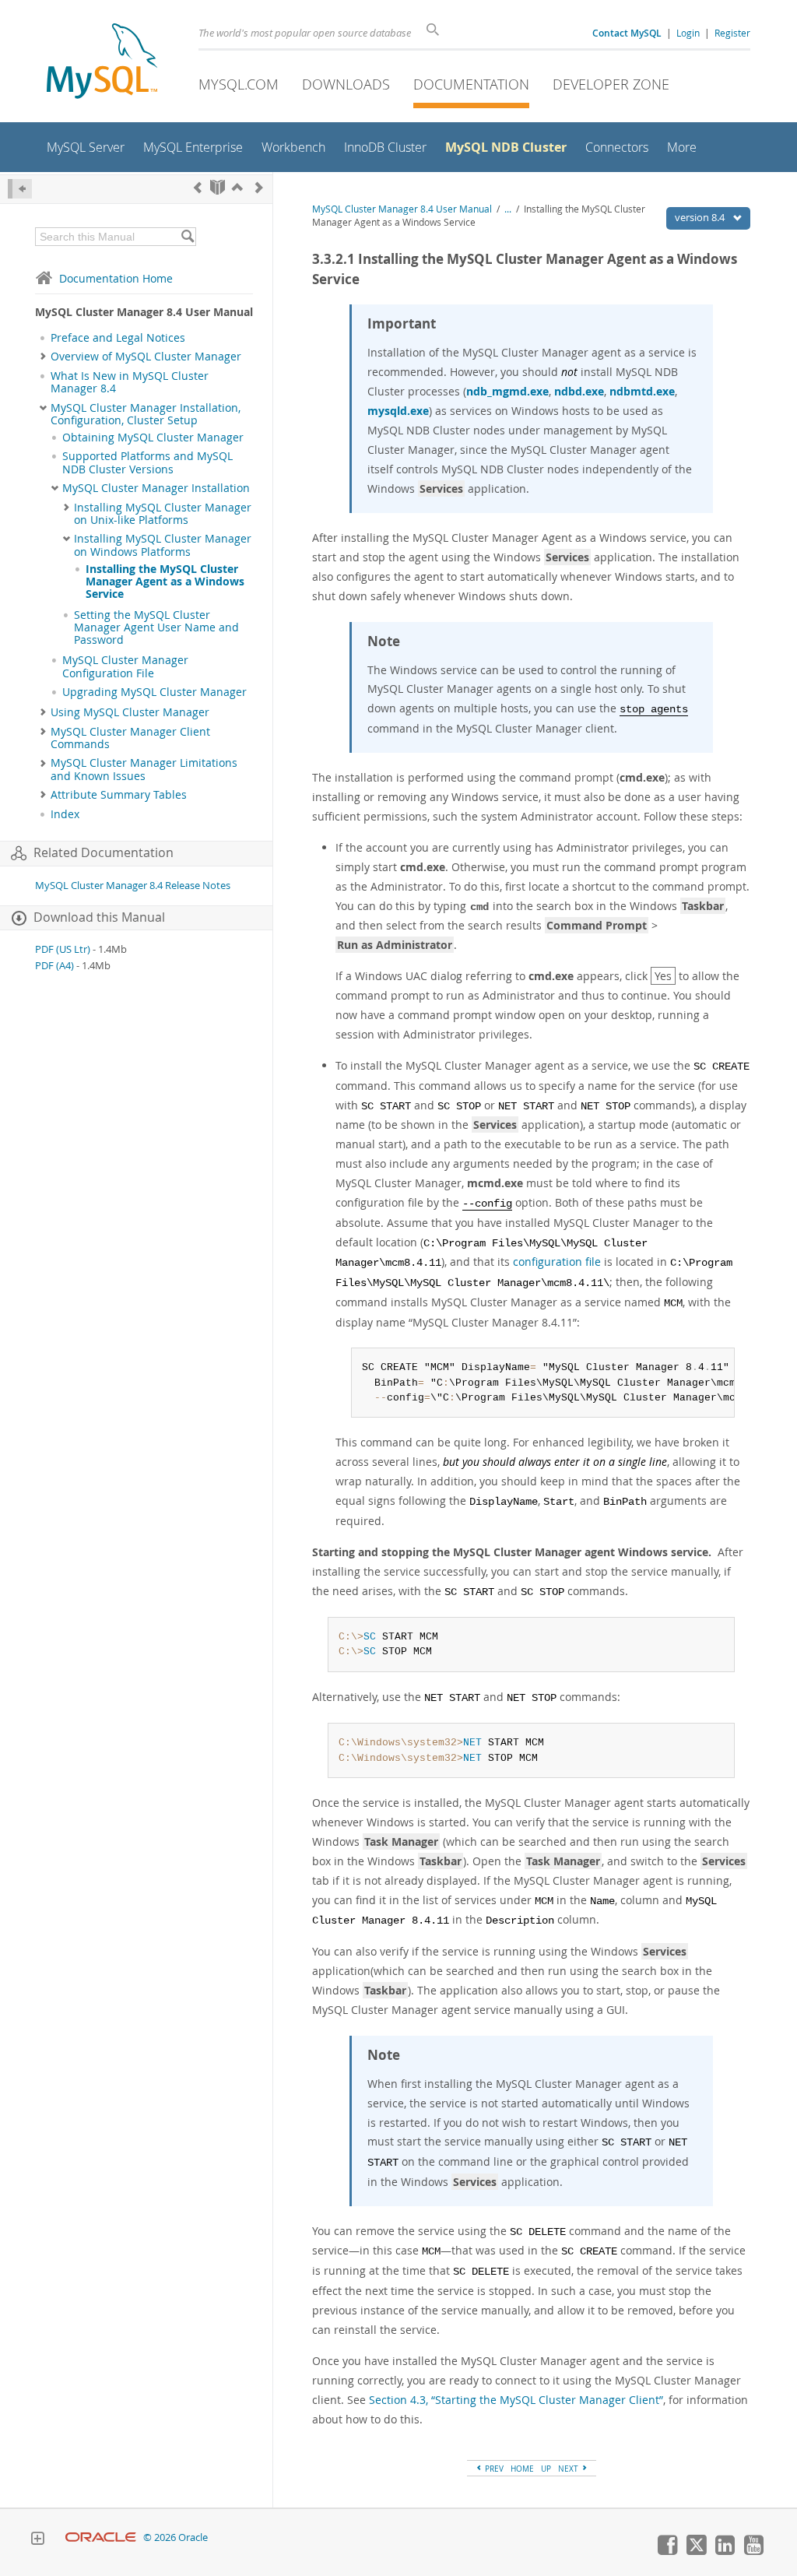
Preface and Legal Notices (118, 338)
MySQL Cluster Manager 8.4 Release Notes (133, 886)
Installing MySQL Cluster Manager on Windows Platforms (163, 545)
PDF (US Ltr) (63, 949)
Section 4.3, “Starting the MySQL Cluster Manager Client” (516, 2400)
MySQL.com (239, 84)
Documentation (471, 84)
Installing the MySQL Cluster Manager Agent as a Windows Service (165, 582)
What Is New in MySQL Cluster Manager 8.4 (130, 382)
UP (546, 2469)
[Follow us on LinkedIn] (725, 2551)
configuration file (557, 1262)
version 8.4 (701, 217)
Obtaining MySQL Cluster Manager (153, 438)
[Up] (237, 187)
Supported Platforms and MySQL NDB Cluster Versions (147, 462)
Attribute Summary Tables (119, 795)
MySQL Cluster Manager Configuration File (125, 666)
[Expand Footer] (37, 2540)
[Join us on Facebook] (667, 2551)
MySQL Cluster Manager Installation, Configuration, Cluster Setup (146, 414)
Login (688, 33)
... (508, 209)
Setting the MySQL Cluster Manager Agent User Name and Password (156, 628)
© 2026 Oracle (176, 2537)
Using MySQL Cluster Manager (130, 712)
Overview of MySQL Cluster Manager (146, 357)
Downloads (346, 84)
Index (65, 814)
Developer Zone (611, 84)
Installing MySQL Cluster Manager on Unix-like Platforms (163, 514)
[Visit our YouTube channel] (753, 2551)
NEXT (569, 2469)
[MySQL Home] (102, 63)
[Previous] (198, 187)
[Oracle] (101, 2537)
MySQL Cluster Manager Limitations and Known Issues (144, 769)
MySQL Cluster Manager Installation (156, 488)
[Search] (187, 237)
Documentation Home (116, 278)
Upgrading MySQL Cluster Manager (154, 692)
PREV (493, 2469)
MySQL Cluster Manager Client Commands (130, 738)
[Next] (259, 187)
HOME (522, 2469)
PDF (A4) (54, 966)
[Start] (218, 187)
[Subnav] (43, 357)
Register (732, 33)
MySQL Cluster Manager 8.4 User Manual (402, 209)
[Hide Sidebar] (20, 189)
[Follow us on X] (696, 2551)
